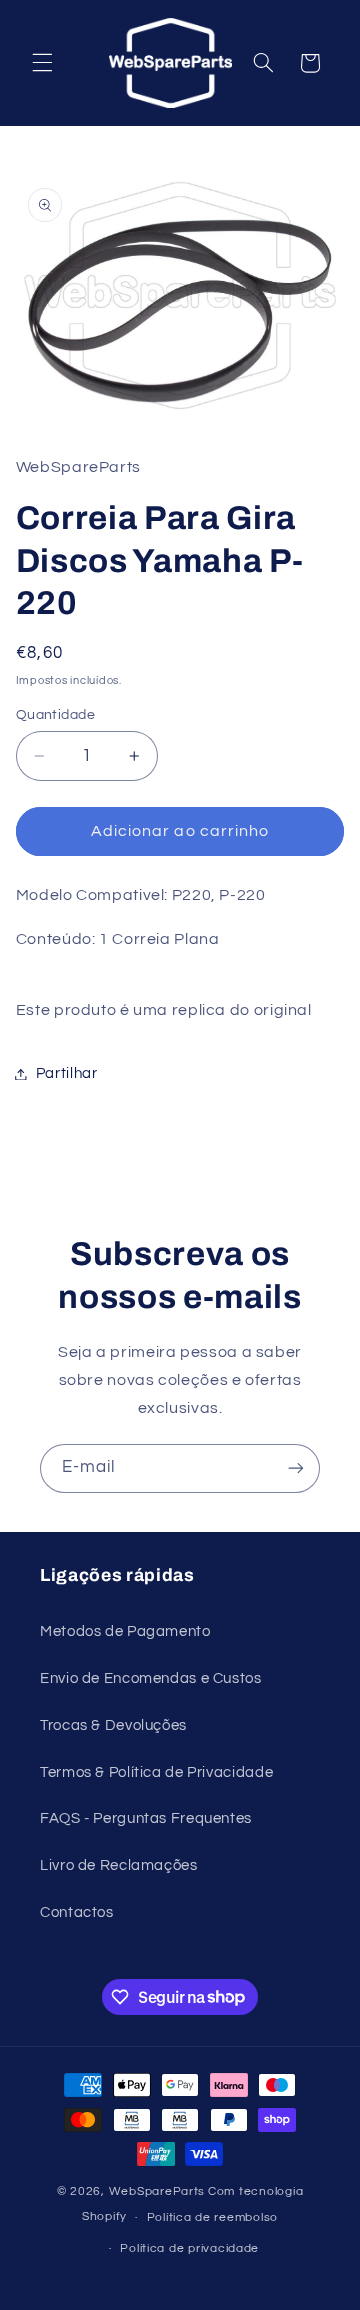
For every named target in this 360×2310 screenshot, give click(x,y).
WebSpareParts (157, 2191)
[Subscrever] (296, 1468)
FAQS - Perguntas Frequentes (146, 1818)
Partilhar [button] (67, 1073)
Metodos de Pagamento (125, 1631)
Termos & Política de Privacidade (156, 1772)
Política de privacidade (189, 2248)
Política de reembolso (212, 2217)
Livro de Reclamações (119, 1865)
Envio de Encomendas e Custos (151, 1678)
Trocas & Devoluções (113, 1725)
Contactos (77, 1912)
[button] (42, 63)
